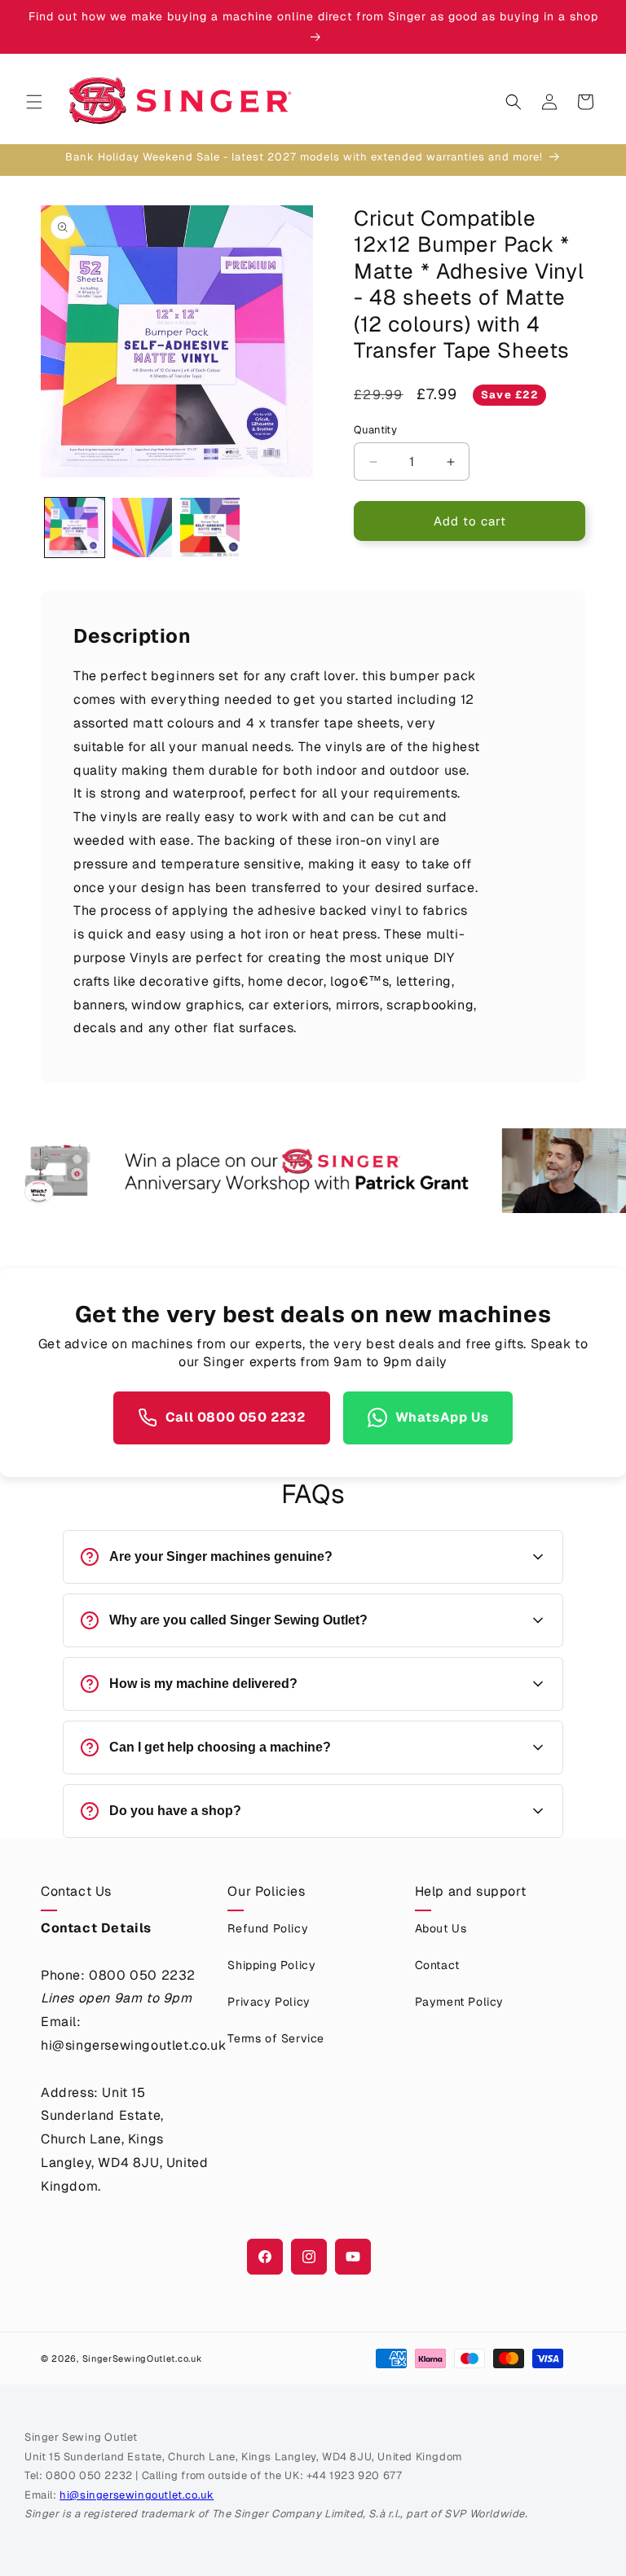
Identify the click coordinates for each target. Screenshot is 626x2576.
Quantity (375, 430)
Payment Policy (459, 2002)
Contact (437, 1965)
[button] (34, 102)
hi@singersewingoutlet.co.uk (137, 2495)
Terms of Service (276, 2038)
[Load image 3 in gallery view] (210, 528)
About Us (441, 1928)
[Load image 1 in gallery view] (75, 528)
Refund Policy (268, 1928)
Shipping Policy (271, 1965)
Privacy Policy (269, 2002)
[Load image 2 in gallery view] (142, 528)
